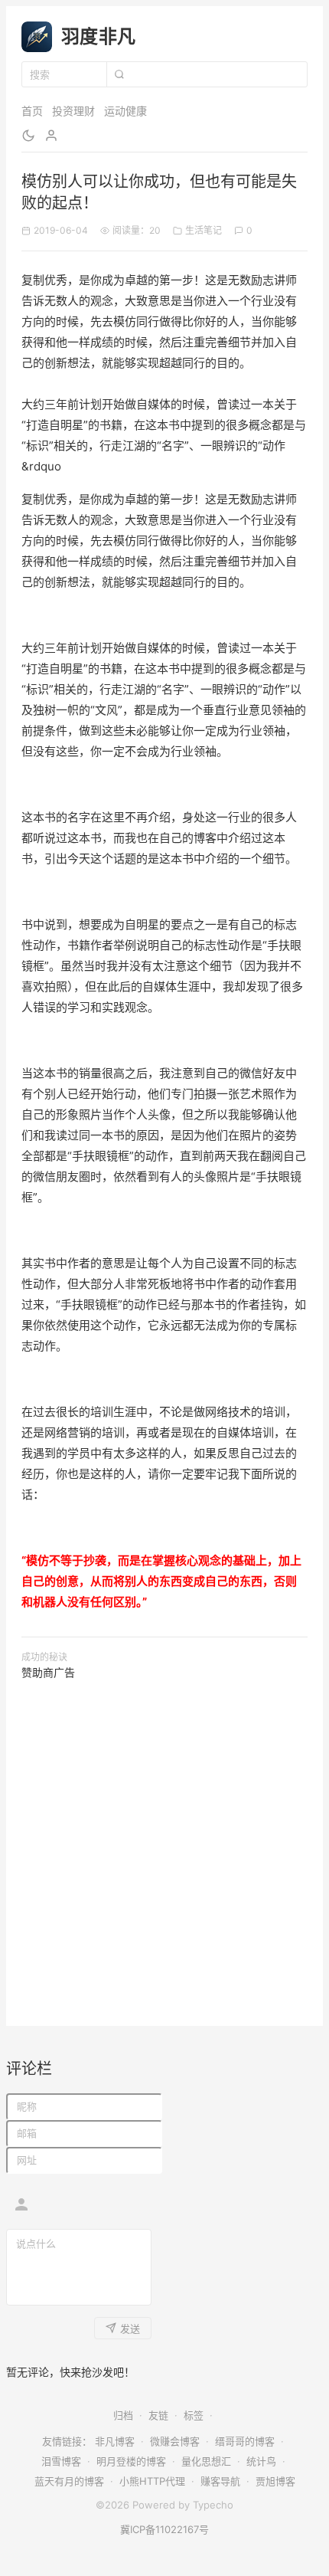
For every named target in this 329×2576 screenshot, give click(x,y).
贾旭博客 (275, 2481)
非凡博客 (115, 2441)
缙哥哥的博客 (245, 2441)
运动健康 (125, 111)
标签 (194, 2415)
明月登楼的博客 (131, 2461)
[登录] (51, 136)
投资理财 (73, 111)
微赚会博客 (175, 2441)
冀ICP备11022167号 (164, 2529)
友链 (158, 2415)
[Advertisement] (164, 1846)
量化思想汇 (206, 2461)
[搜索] (119, 74)
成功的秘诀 (44, 1657)
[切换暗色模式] (28, 136)
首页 (32, 111)
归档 (123, 2415)
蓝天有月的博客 (69, 2481)
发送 (130, 2329)
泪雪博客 (61, 2461)
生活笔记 (204, 230)
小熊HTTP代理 (152, 2481)
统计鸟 (261, 2461)
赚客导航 (220, 2481)
